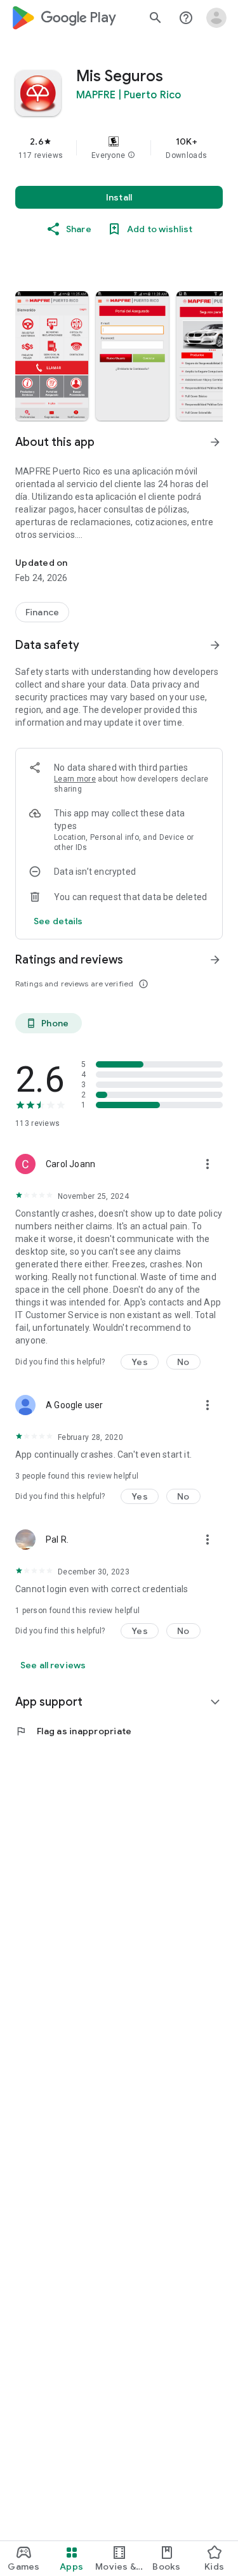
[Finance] (42, 612)
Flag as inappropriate (73, 1731)
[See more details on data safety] (58, 921)
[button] (131, 155)
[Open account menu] (216, 18)
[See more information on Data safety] (215, 645)
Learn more (75, 779)
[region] (119, 148)
